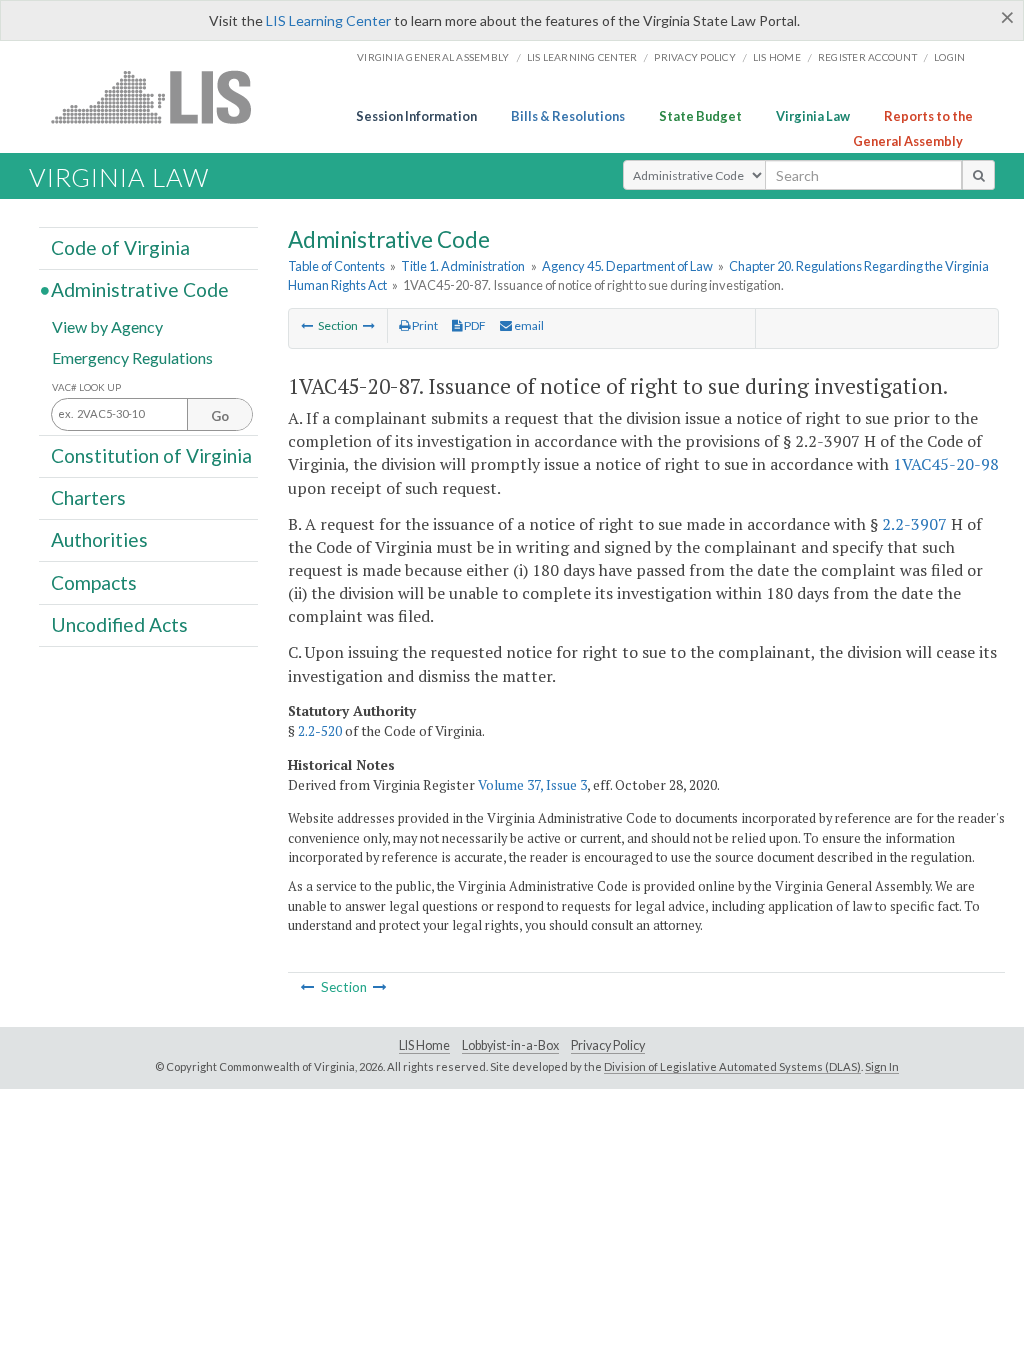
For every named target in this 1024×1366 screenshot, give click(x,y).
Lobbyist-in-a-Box (510, 1045)
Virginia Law (813, 116)
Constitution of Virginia (151, 455)
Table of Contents (336, 266)
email (528, 325)
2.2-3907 (914, 524)
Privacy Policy (695, 57)
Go (220, 416)
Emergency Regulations (132, 356)
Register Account (867, 57)
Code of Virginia (120, 247)
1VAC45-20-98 (946, 464)
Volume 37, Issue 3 (532, 785)
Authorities (99, 539)
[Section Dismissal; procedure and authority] (369, 325)
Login (949, 57)
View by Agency (107, 325)
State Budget (700, 116)
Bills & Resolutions (568, 116)
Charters (88, 497)
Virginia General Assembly (433, 57)
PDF (474, 325)
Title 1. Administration (463, 266)
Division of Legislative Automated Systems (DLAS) (732, 1066)
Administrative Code (140, 289)
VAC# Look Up (86, 387)
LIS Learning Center (328, 20)
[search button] (978, 175)
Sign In (882, 1066)
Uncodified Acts (119, 624)
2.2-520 (320, 731)
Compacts (94, 581)
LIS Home (424, 1045)
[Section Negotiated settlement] (307, 325)
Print (424, 325)
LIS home (777, 57)
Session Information (416, 116)
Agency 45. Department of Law (627, 266)
